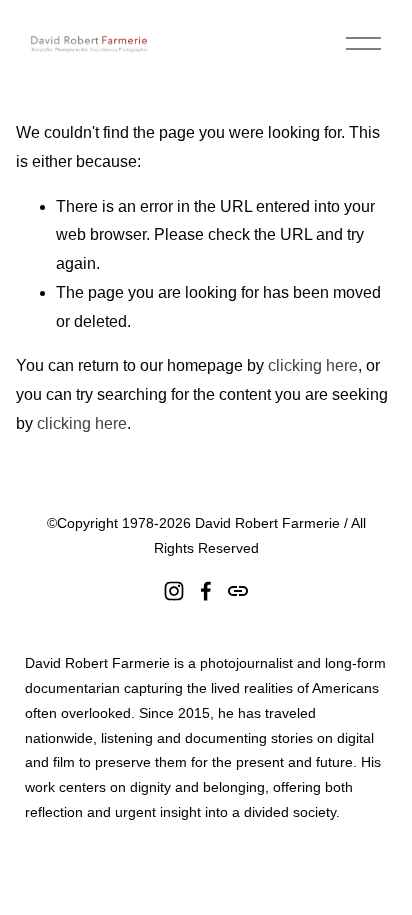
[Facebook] (206, 591)
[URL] (238, 591)
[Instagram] (174, 591)
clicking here (313, 365)
